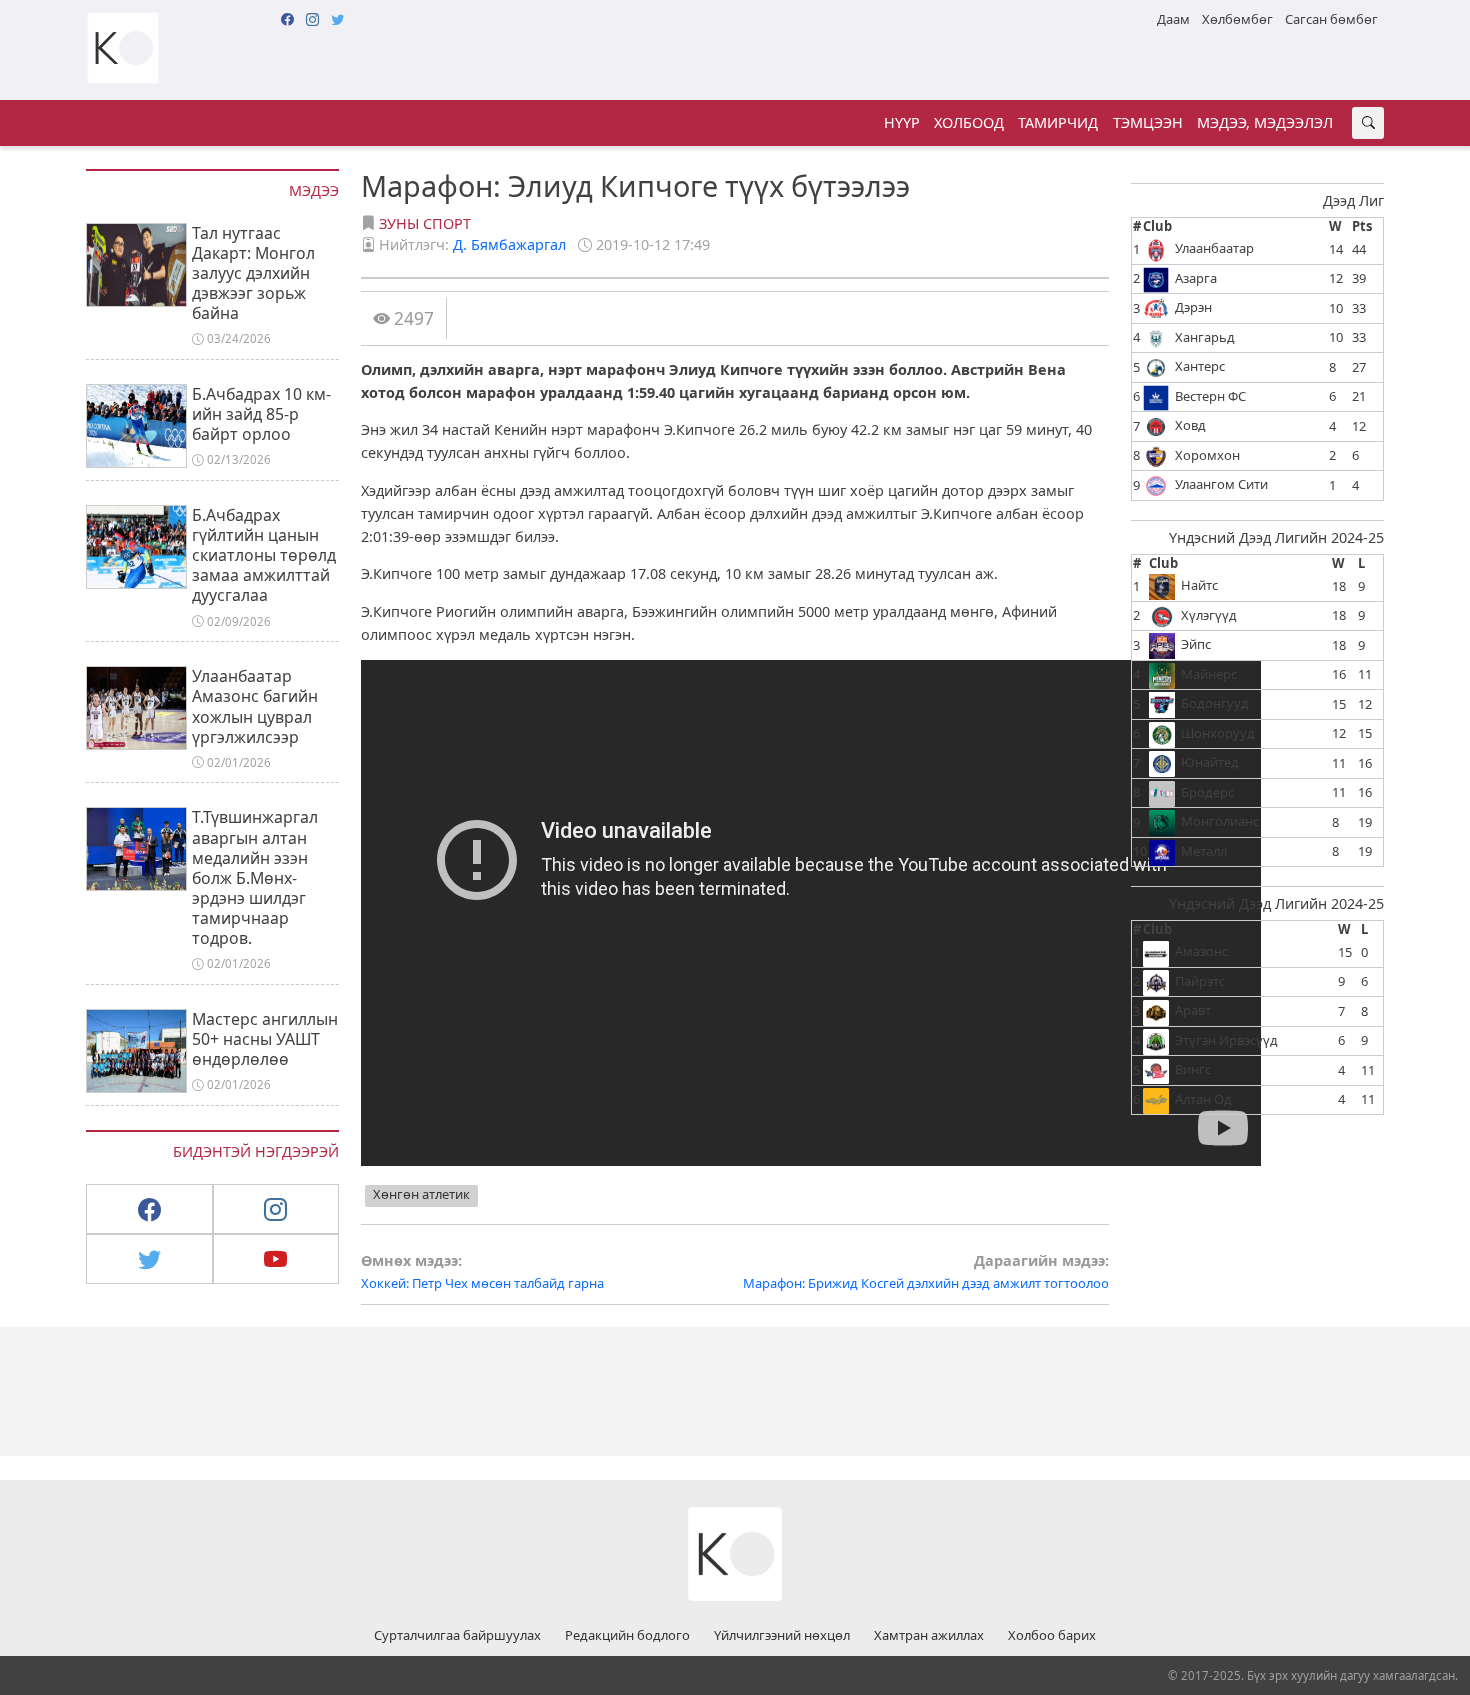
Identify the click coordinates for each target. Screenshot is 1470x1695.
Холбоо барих (1052, 1636)
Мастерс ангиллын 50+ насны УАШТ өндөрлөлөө (265, 1039)
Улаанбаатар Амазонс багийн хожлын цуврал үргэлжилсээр (255, 706)
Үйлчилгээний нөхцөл (782, 1636)
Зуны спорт (425, 223)
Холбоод (969, 122)
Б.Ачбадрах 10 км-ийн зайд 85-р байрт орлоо (261, 414)
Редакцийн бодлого (627, 1636)
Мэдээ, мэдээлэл (1265, 122)
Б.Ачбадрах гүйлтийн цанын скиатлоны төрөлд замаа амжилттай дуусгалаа (264, 555)
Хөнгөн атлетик (421, 1194)
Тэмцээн (1148, 122)
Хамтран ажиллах (929, 1636)
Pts (1362, 226)
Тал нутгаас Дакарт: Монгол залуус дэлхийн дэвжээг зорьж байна (253, 273)
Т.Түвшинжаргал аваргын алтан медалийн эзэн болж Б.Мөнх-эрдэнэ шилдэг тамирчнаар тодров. (255, 877)
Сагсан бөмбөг (1331, 19)
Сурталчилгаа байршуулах (457, 1636)
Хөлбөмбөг (1237, 19)
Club (1157, 226)
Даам (1173, 19)
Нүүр (902, 122)
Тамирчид (1058, 122)
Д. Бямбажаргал (509, 244)
